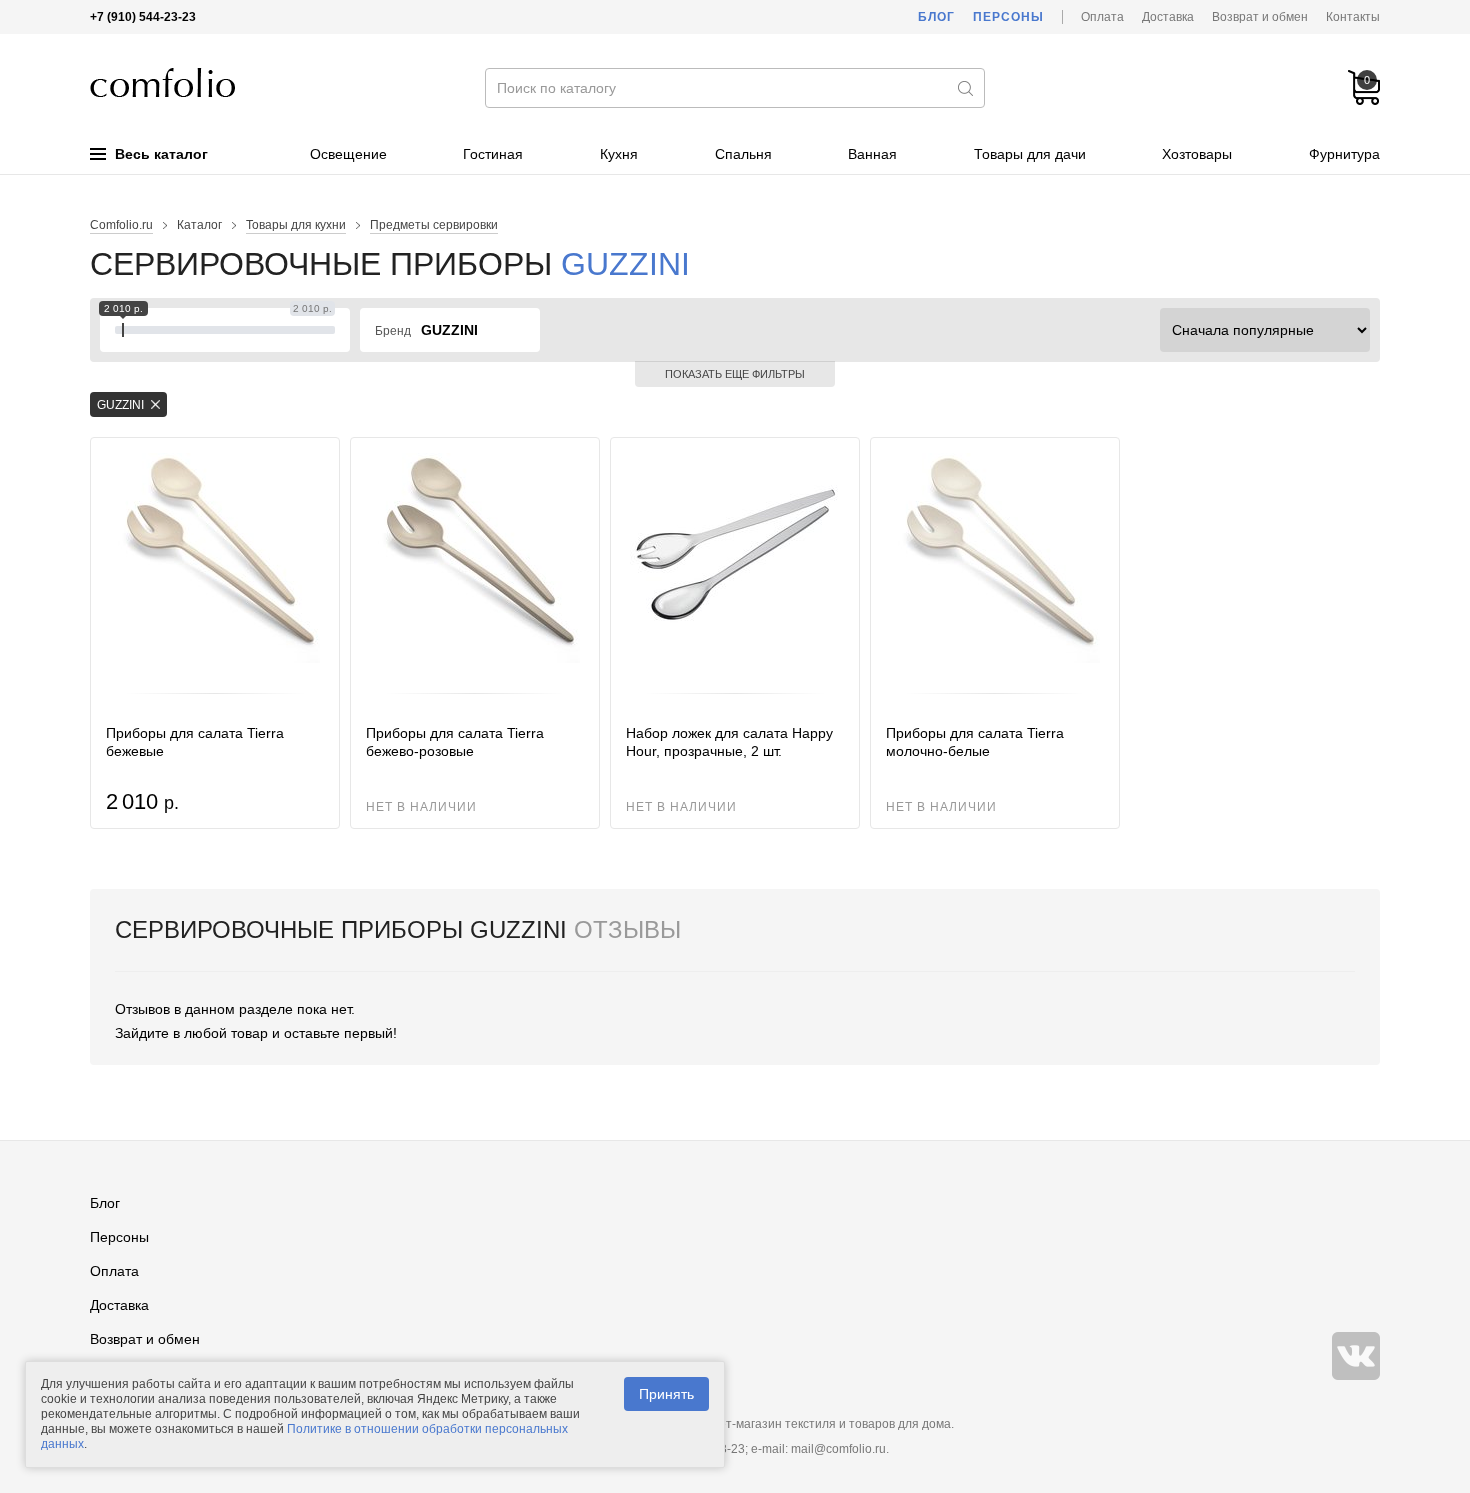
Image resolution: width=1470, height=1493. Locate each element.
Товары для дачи (1030, 154)
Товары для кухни (296, 225)
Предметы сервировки (434, 225)
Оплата (1102, 17)
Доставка (1168, 17)
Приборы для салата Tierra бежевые (195, 742)
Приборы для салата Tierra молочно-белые (975, 742)
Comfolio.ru (121, 225)
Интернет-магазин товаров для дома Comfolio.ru (162, 82)
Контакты (1353, 17)
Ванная (872, 154)
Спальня (743, 154)
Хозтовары (1197, 154)
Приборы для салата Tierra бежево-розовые (455, 742)
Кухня (619, 154)
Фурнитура (1344, 154)
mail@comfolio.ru (838, 1449)
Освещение (348, 154)
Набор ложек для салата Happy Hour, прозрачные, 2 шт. (729, 742)
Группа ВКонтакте (1356, 1356)
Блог (936, 17)
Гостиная (493, 154)
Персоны (1008, 17)
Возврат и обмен (1260, 17)
